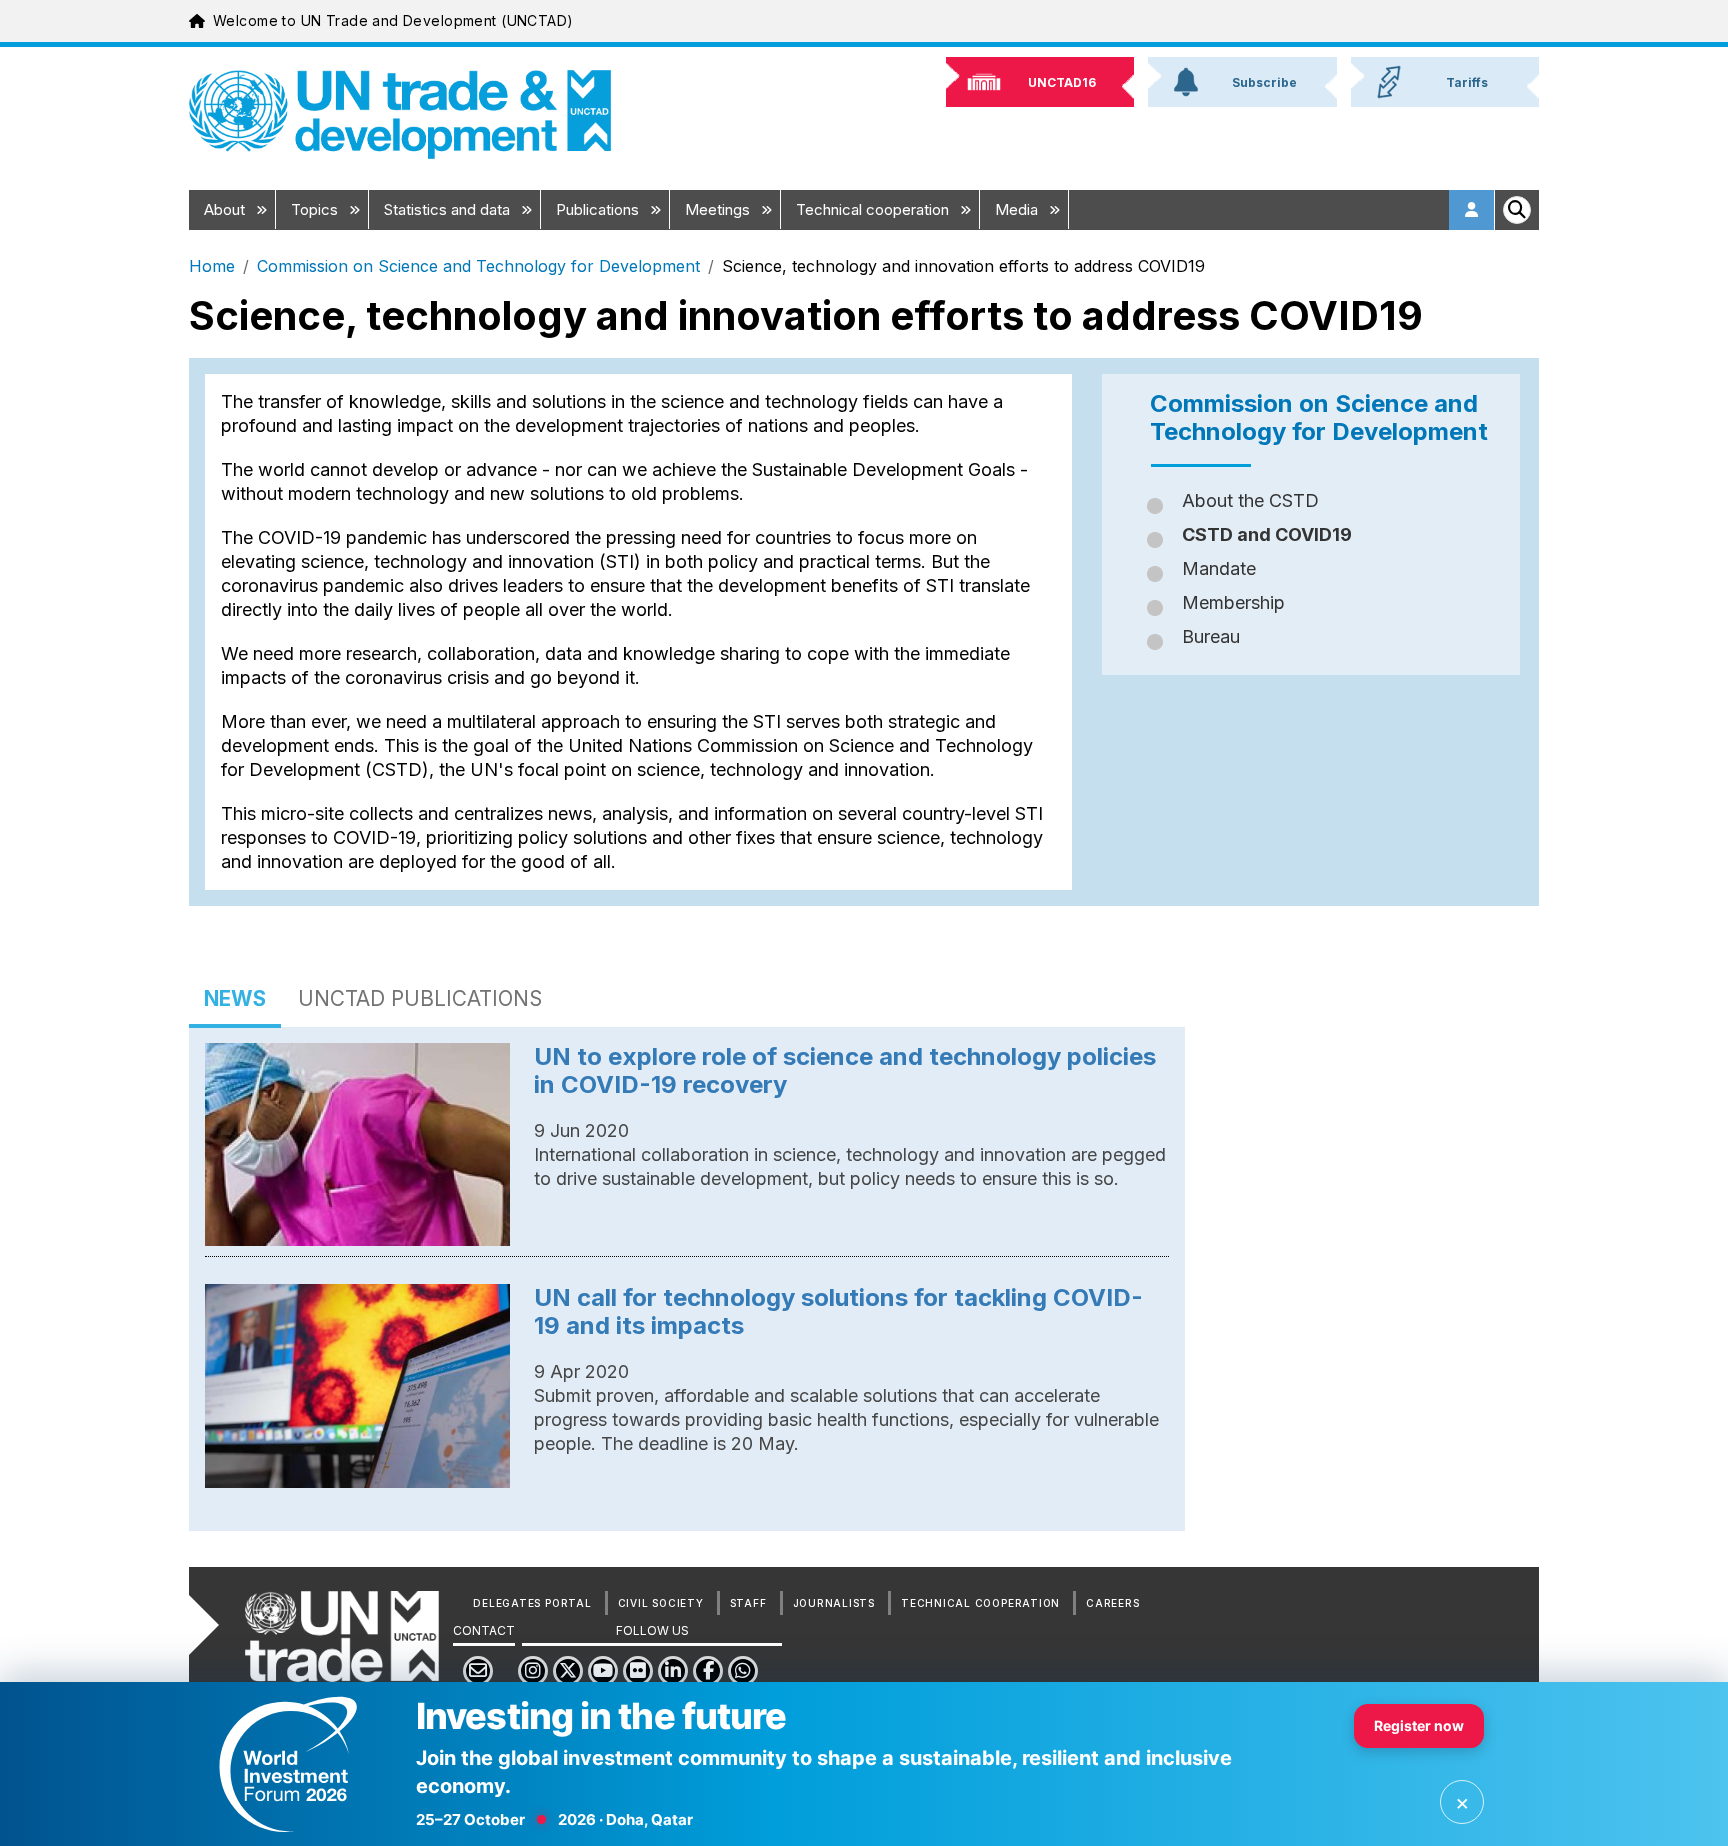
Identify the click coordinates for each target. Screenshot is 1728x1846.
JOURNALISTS (834, 1603)
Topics (316, 209)
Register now (1419, 1725)
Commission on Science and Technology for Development (478, 266)
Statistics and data (449, 209)
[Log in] (1472, 210)
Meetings (719, 209)
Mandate (1219, 568)
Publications (599, 209)
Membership (1233, 602)
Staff (748, 1603)
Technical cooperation (874, 209)
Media (1018, 209)
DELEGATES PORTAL (532, 1603)
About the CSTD (1250, 500)
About (226, 209)
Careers (1112, 1603)
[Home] (400, 114)
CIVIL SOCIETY (661, 1603)
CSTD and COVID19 (1267, 534)
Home (212, 266)
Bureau (1211, 636)
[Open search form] (1517, 210)
